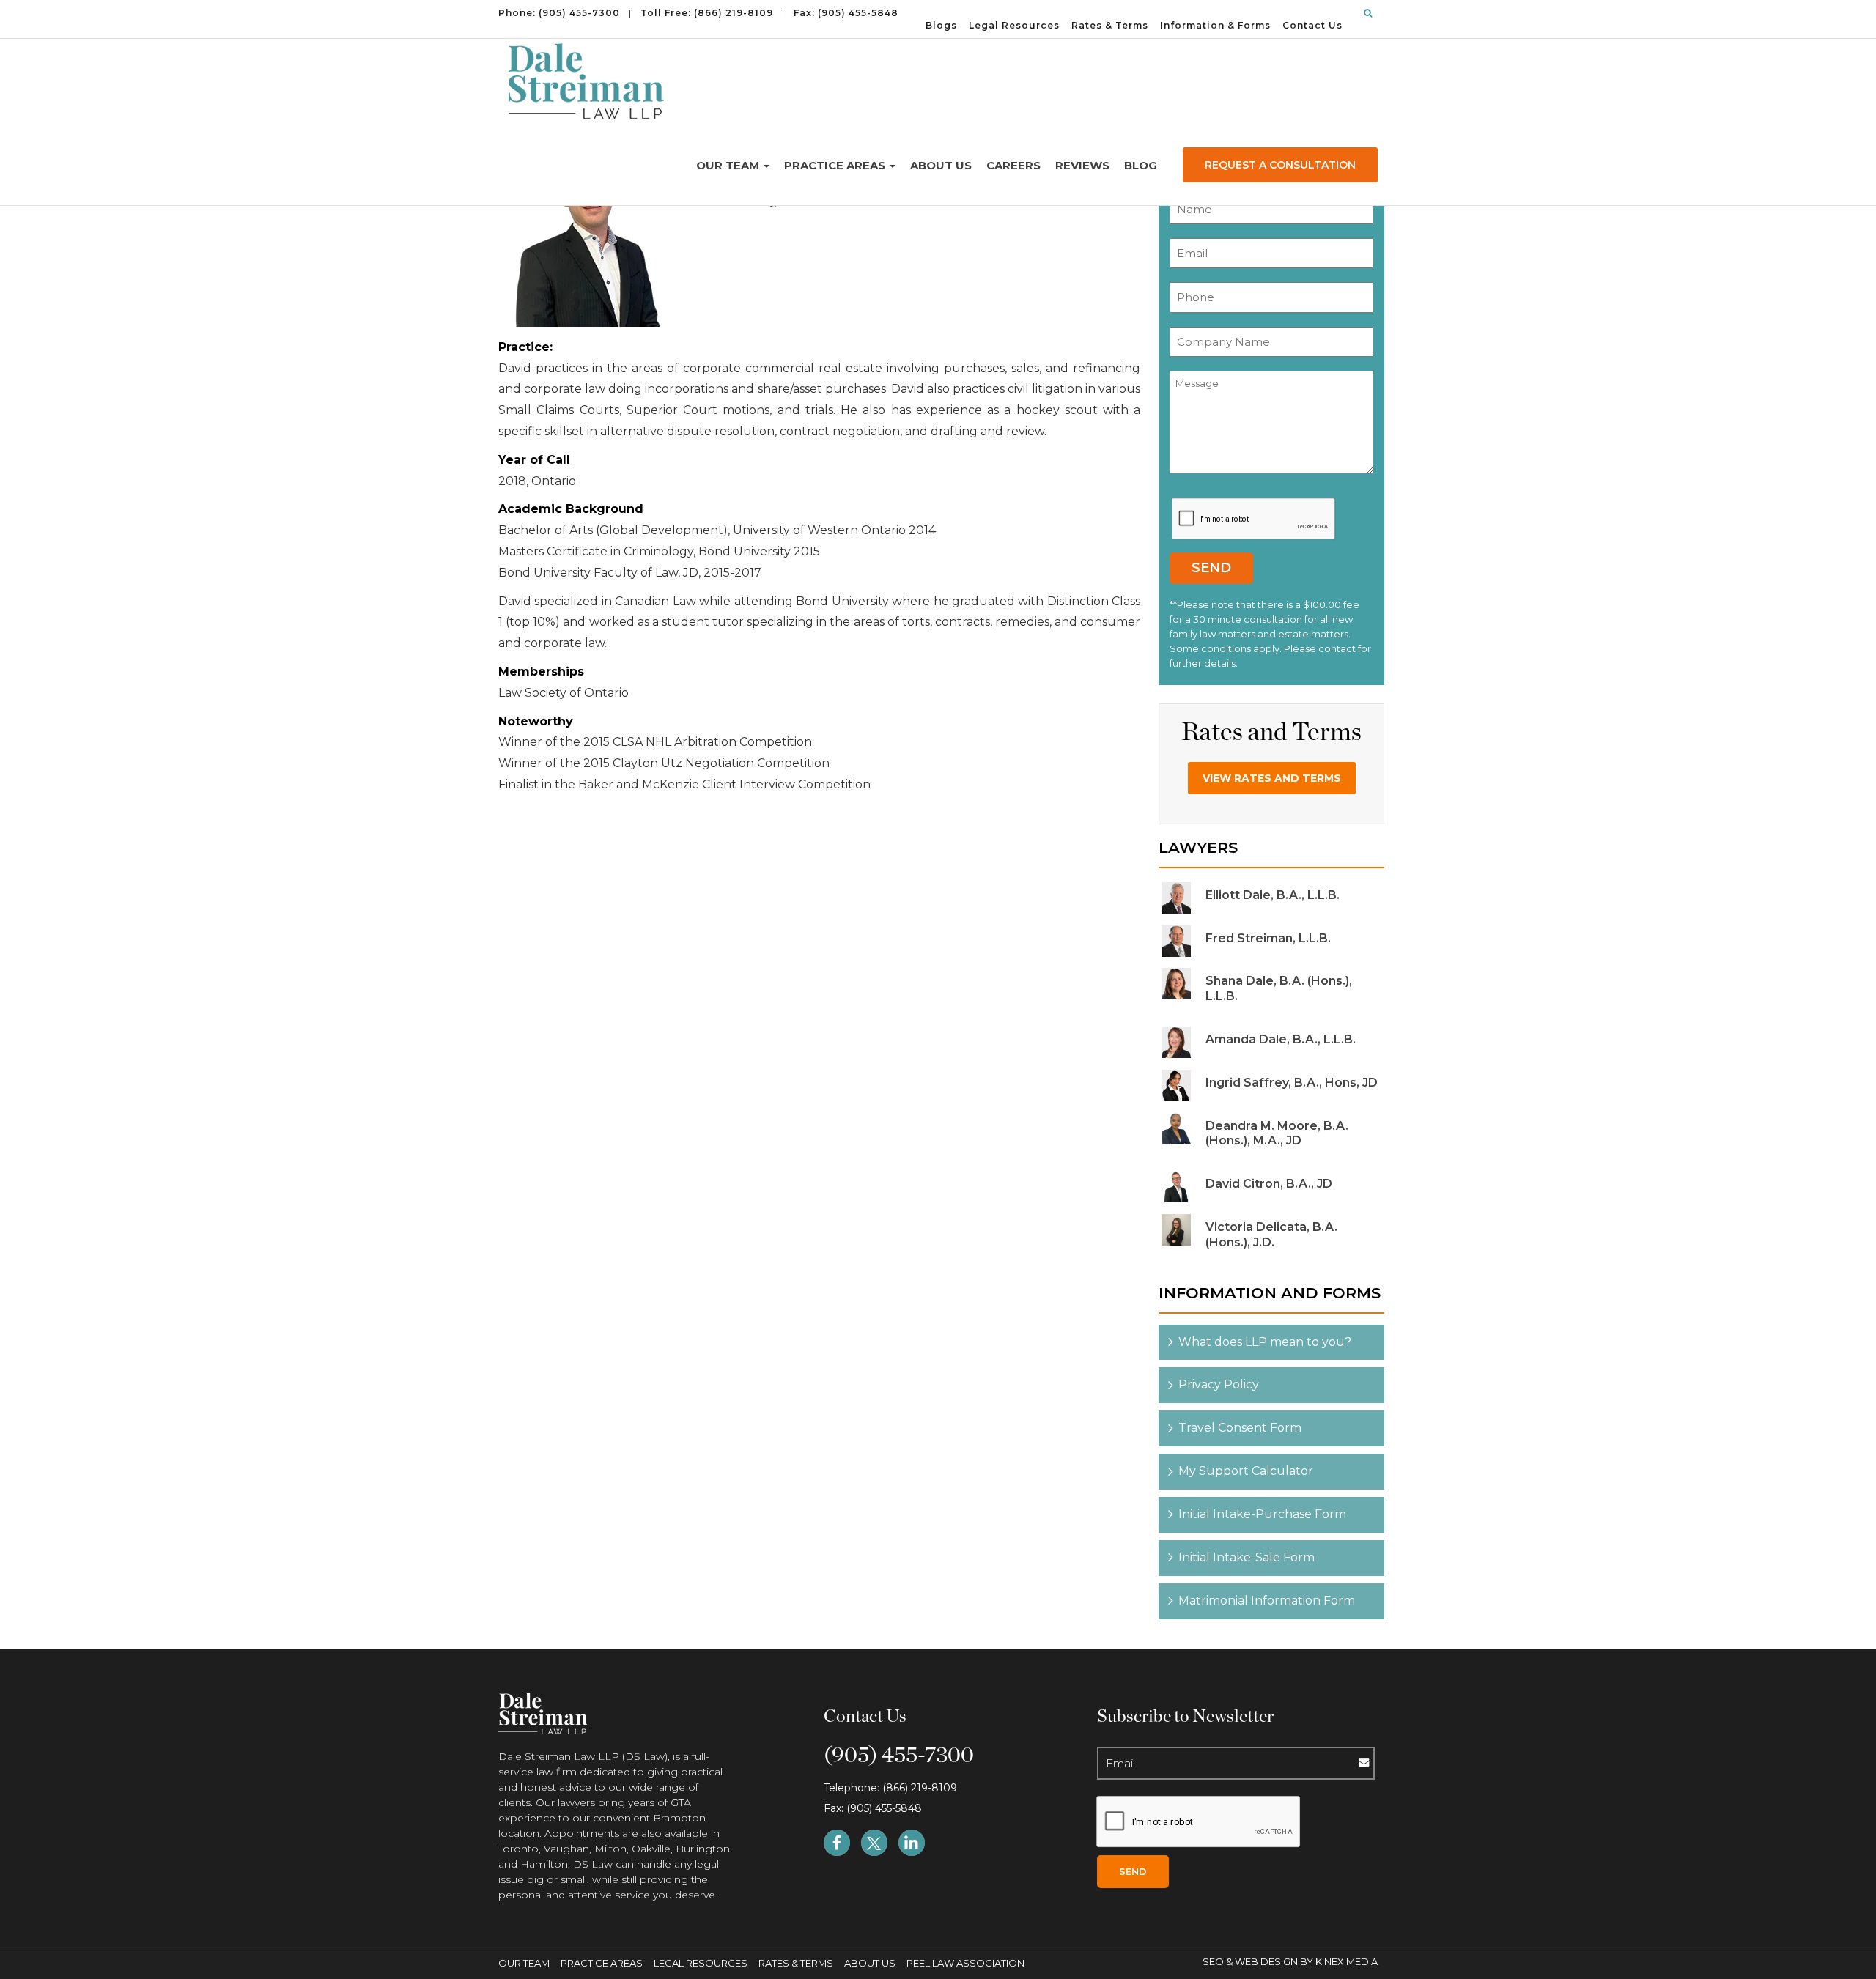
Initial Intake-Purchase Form (1262, 1514)
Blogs (941, 25)
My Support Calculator (1246, 1471)
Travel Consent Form (1240, 1428)
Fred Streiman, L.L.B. (1268, 938)
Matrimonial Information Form (1267, 1601)
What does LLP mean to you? (1265, 1342)
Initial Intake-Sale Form (1247, 1557)
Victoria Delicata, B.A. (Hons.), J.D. (1271, 1235)
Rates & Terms (1110, 25)
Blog (1141, 165)
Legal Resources (1014, 25)
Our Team (729, 165)
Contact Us (1312, 25)
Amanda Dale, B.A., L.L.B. (1281, 1039)
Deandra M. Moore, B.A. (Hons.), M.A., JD (1277, 1133)
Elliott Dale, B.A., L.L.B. (1273, 895)
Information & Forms (1215, 25)
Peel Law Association (965, 1963)
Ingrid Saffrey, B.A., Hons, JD (1292, 1083)
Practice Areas (836, 165)
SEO (1214, 1961)
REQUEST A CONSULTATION (1280, 165)
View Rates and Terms (1272, 778)
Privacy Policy (1219, 1384)
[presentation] (1254, 519)
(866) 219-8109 (734, 13)
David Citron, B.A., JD (1269, 1184)
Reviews (1082, 165)
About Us (941, 165)
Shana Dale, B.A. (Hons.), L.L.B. (1279, 988)
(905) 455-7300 (579, 13)
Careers (1013, 165)
